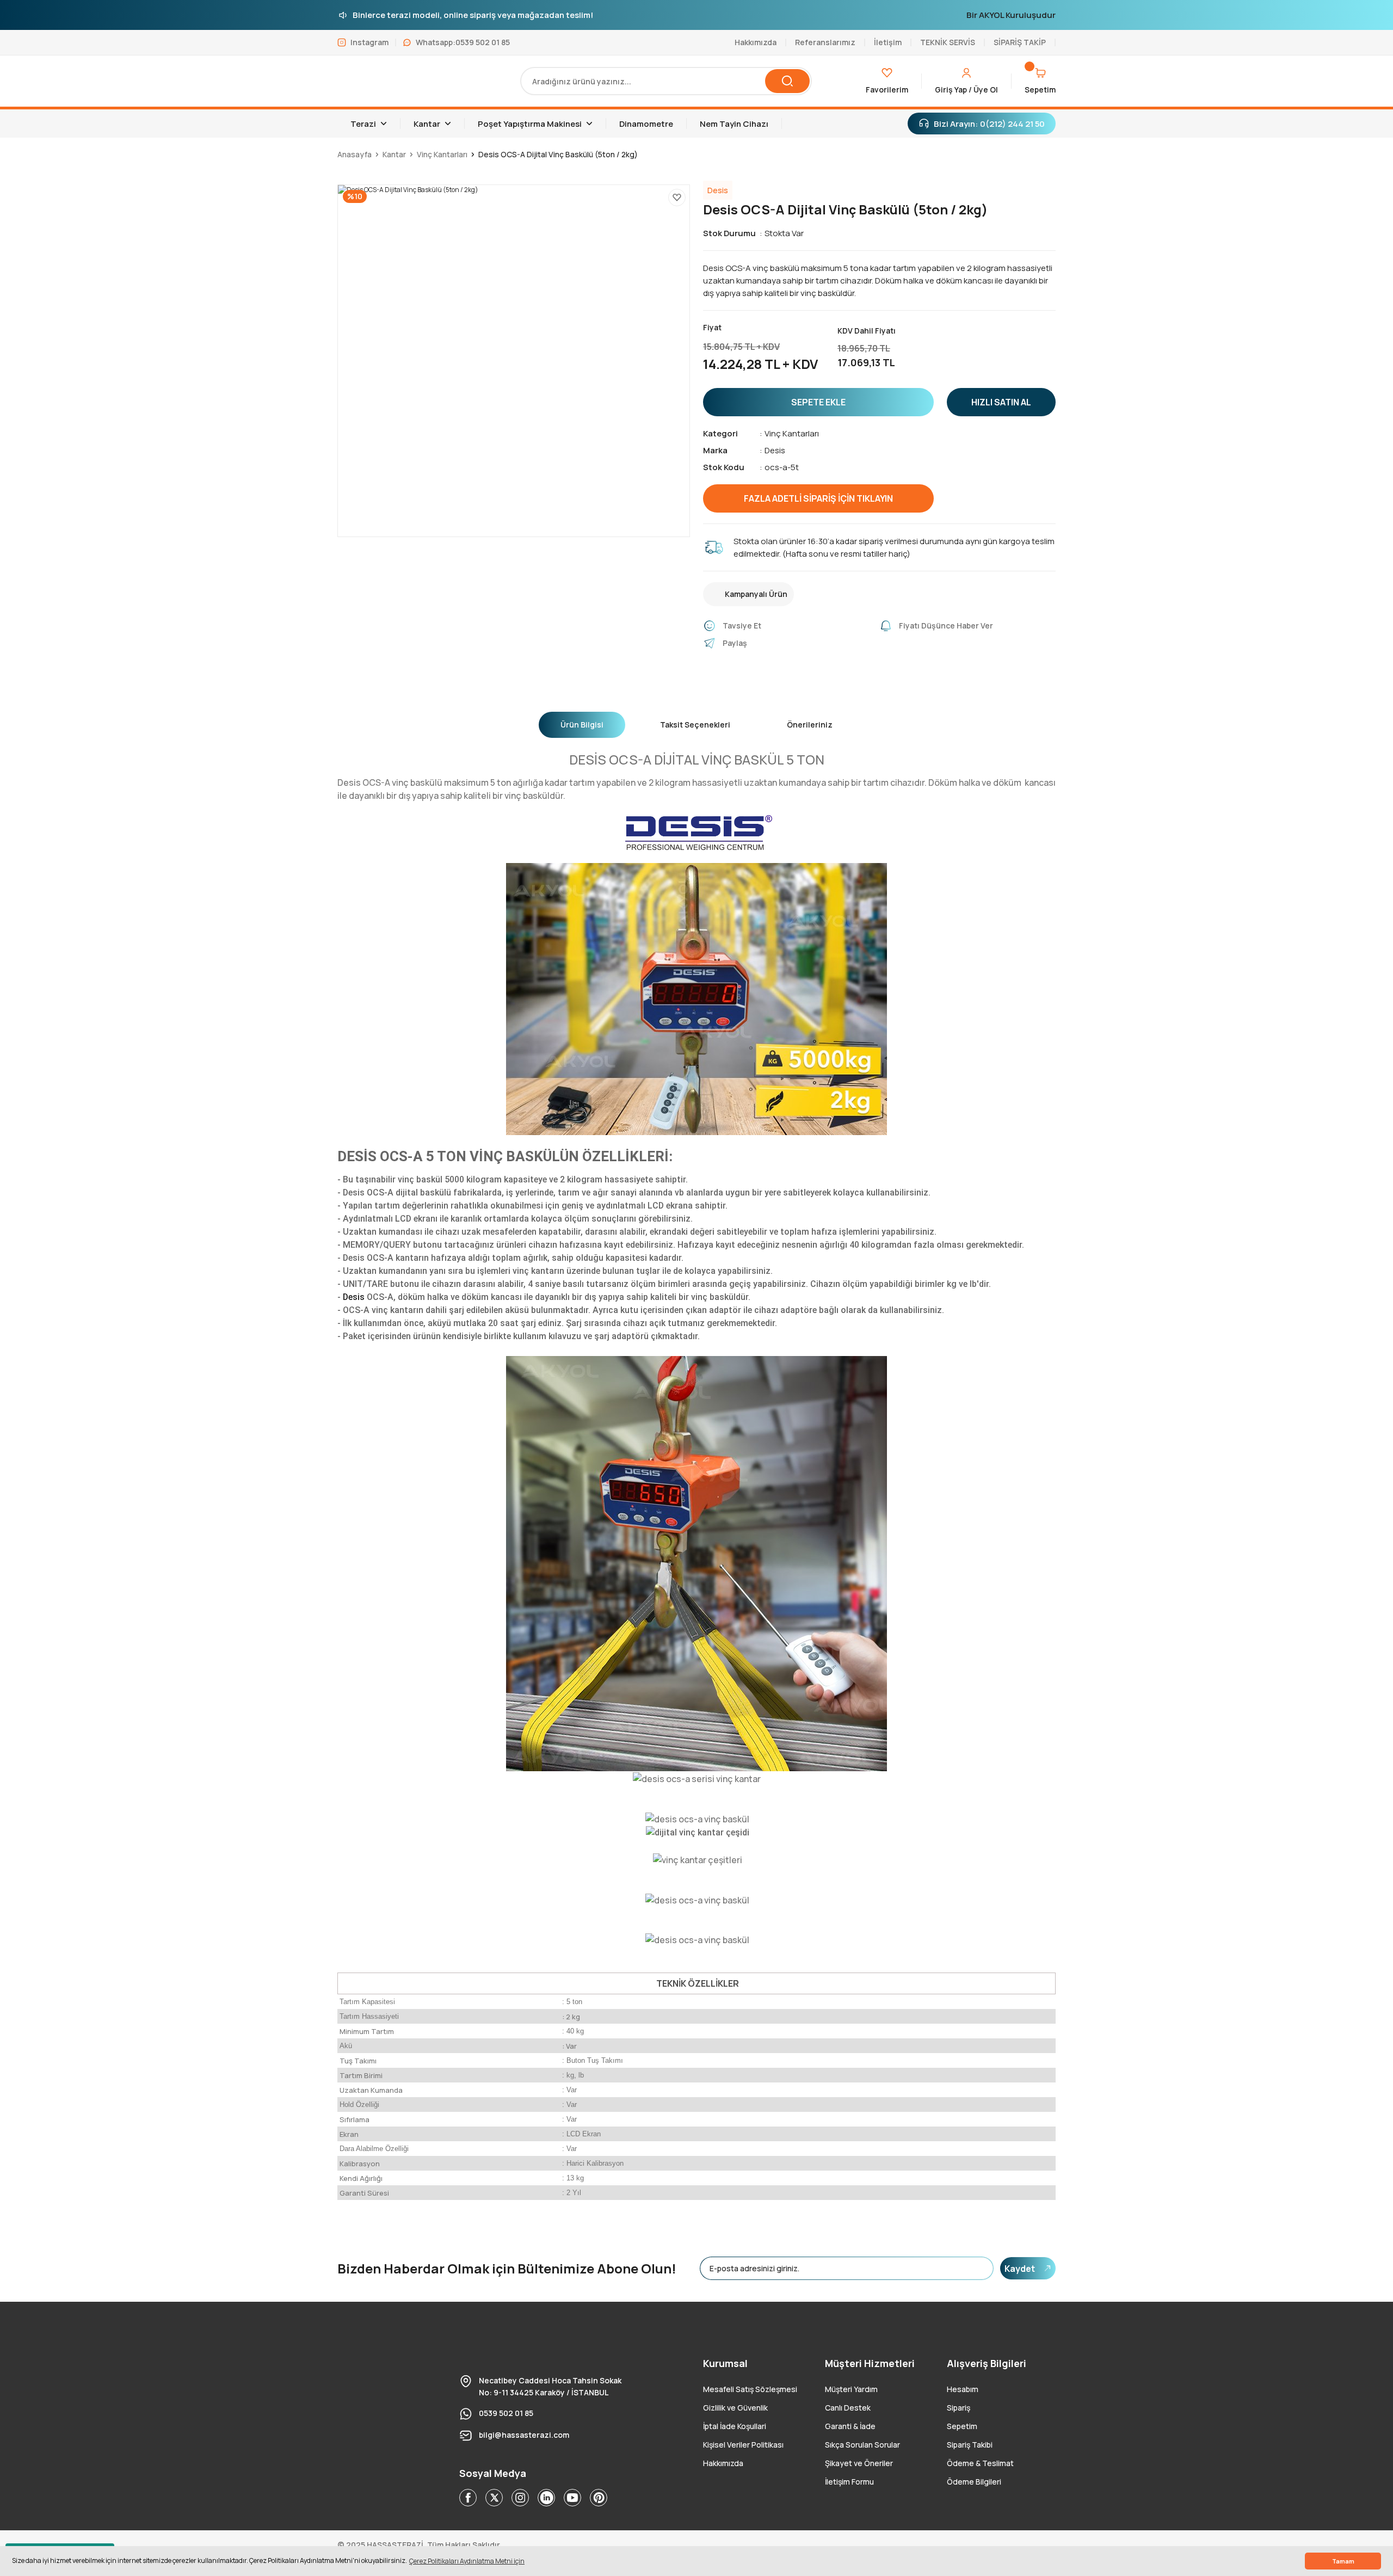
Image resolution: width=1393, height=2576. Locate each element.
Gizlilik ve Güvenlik (735, 2408)
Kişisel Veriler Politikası (743, 2445)
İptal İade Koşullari (735, 2426)
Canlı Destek (848, 2408)
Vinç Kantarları (792, 433)
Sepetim (962, 2426)
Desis (775, 450)
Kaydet (1020, 2269)
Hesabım (963, 2389)
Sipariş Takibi (970, 2445)
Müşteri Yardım (851, 2389)
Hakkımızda (723, 2463)
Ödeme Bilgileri (974, 2482)
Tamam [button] (1343, 2561)
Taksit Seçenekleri (695, 725)
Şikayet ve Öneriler (859, 2463)
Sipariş (959, 2408)
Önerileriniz (810, 725)
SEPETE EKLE (818, 402)
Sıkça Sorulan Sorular (862, 2445)
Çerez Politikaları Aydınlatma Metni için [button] (467, 2561)
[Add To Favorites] (677, 198)
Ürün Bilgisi (582, 725)
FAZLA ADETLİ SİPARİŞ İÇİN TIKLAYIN (818, 498)
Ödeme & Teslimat (980, 2463)
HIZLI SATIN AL (1001, 402)
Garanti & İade (850, 2426)
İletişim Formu (849, 2482)
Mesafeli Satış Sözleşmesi (750, 2389)
